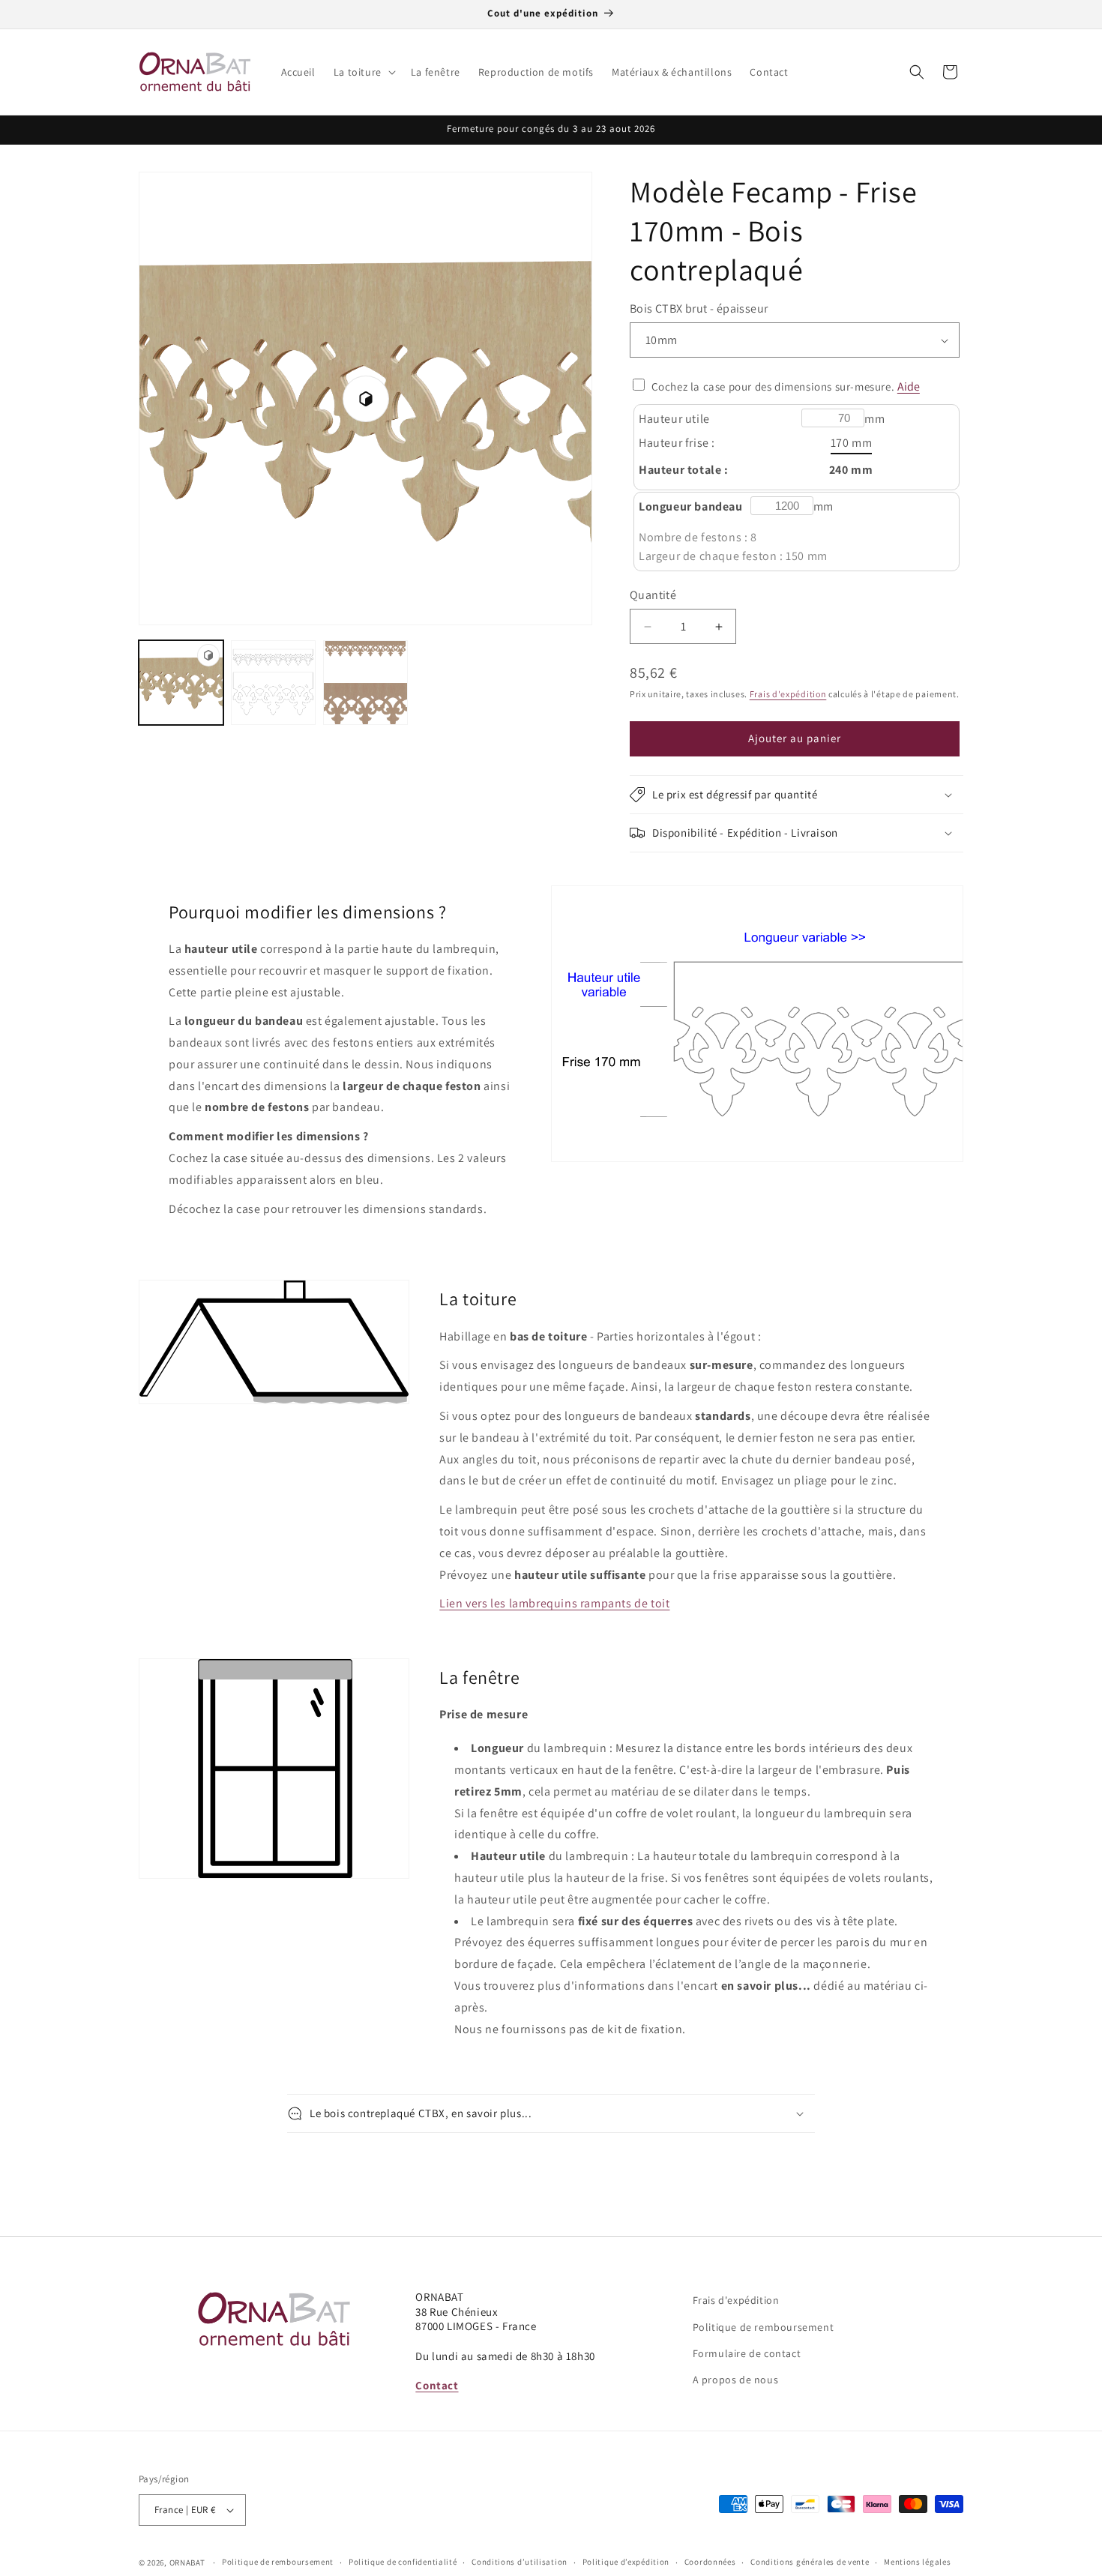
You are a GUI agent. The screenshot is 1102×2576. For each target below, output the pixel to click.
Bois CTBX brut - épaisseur (699, 309)
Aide (909, 386)
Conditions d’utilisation (520, 2562)
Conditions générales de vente (810, 2562)
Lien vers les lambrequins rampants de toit (554, 1603)
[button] (363, 72)
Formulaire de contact (747, 2353)
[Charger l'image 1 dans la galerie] (273, 683)
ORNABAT (187, 2563)
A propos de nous (736, 2380)
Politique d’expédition (626, 2562)
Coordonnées (710, 2562)
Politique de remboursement (764, 2327)
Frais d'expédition (788, 694)
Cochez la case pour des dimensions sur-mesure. (773, 386)
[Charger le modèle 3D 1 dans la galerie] (181, 683)
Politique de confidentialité (403, 2562)
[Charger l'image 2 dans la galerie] (365, 683)
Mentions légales (917, 2562)
